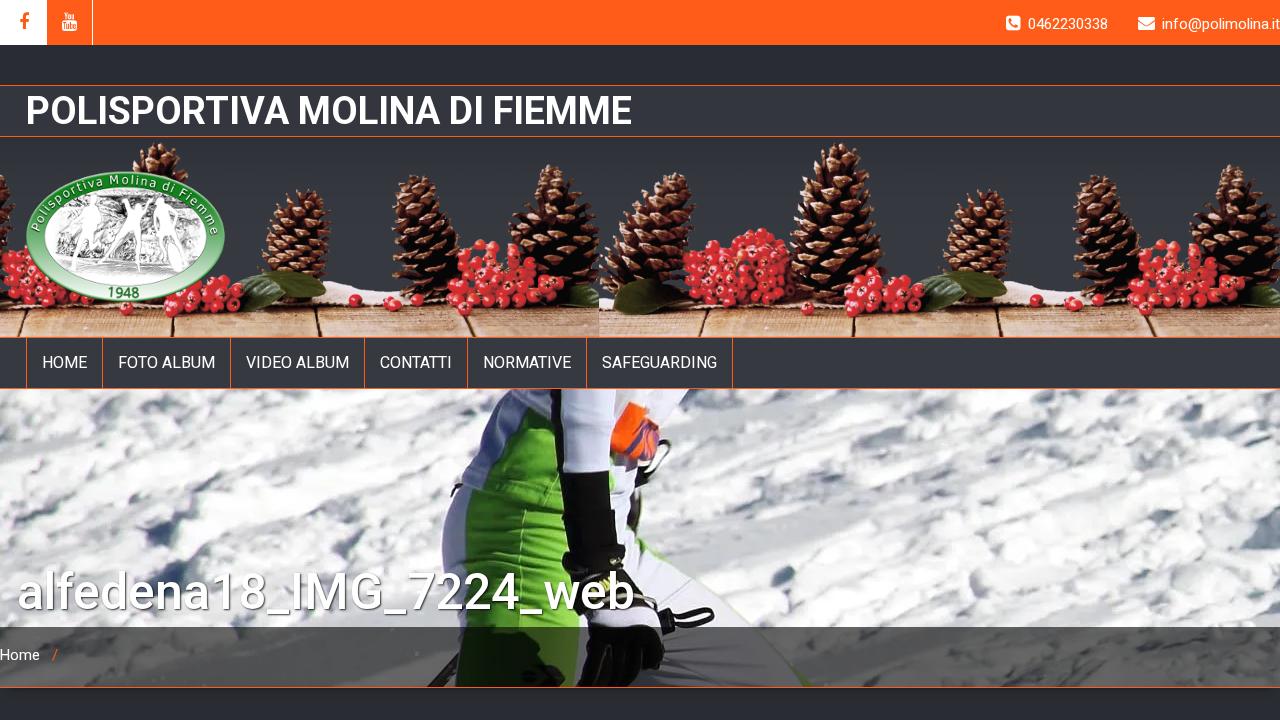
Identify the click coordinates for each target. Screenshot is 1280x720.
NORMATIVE (527, 362)
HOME (64, 362)
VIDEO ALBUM (297, 362)
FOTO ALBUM (166, 362)
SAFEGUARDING (659, 362)
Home (20, 655)
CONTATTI (416, 362)
